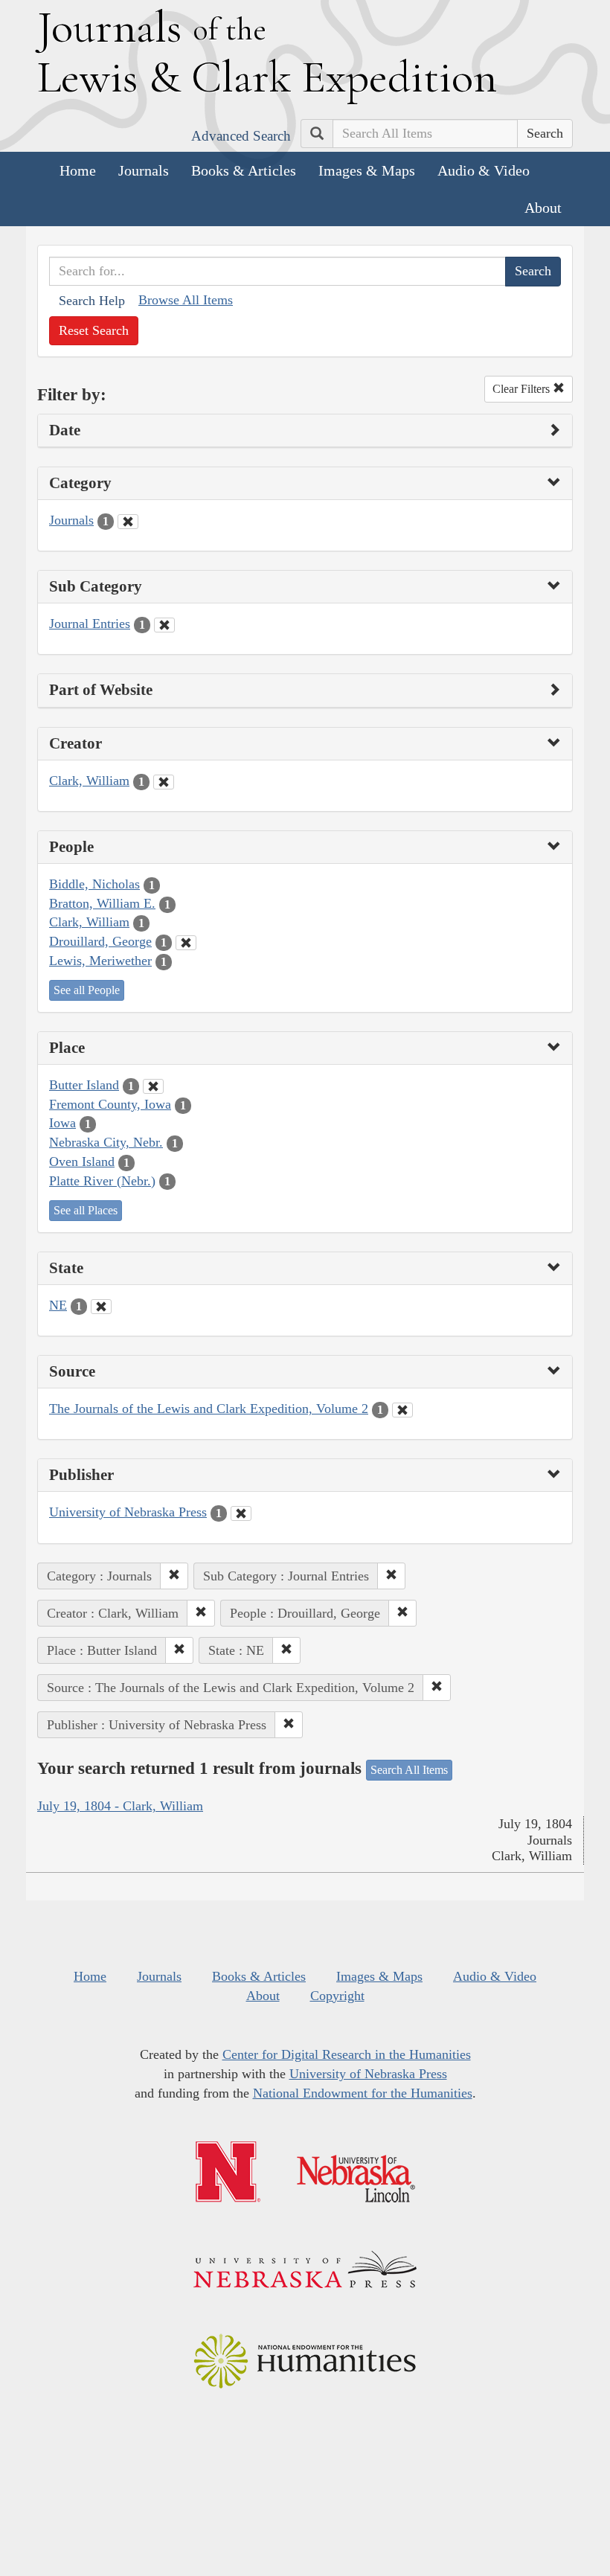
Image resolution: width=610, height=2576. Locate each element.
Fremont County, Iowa (110, 1104)
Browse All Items (186, 300)
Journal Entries (90, 624)
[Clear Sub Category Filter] (164, 625)
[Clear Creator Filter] (164, 782)
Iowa (62, 1123)
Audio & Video (484, 170)
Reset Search (94, 330)
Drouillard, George (100, 941)
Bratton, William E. (102, 903)
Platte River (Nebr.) (102, 1181)
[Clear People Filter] (186, 943)
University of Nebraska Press (128, 1512)
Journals (144, 170)
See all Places (86, 1210)
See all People (87, 990)
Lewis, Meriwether (100, 961)
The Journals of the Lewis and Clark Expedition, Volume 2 (209, 1409)
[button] (174, 1576)
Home (78, 170)
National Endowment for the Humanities (363, 2093)
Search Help (92, 301)
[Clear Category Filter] (128, 522)
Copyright (337, 1996)
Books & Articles (244, 170)
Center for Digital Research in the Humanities (347, 2054)
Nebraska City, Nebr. (106, 1142)
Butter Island (84, 1085)
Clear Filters (523, 389)
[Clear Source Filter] (402, 1410)
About (543, 208)
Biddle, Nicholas (94, 884)
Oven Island (82, 1162)
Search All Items (409, 1770)
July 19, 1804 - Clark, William (120, 1806)
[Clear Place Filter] (153, 1086)
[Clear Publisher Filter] (241, 1513)
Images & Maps (367, 170)
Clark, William (89, 781)
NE (58, 1305)
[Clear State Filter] (101, 1307)
